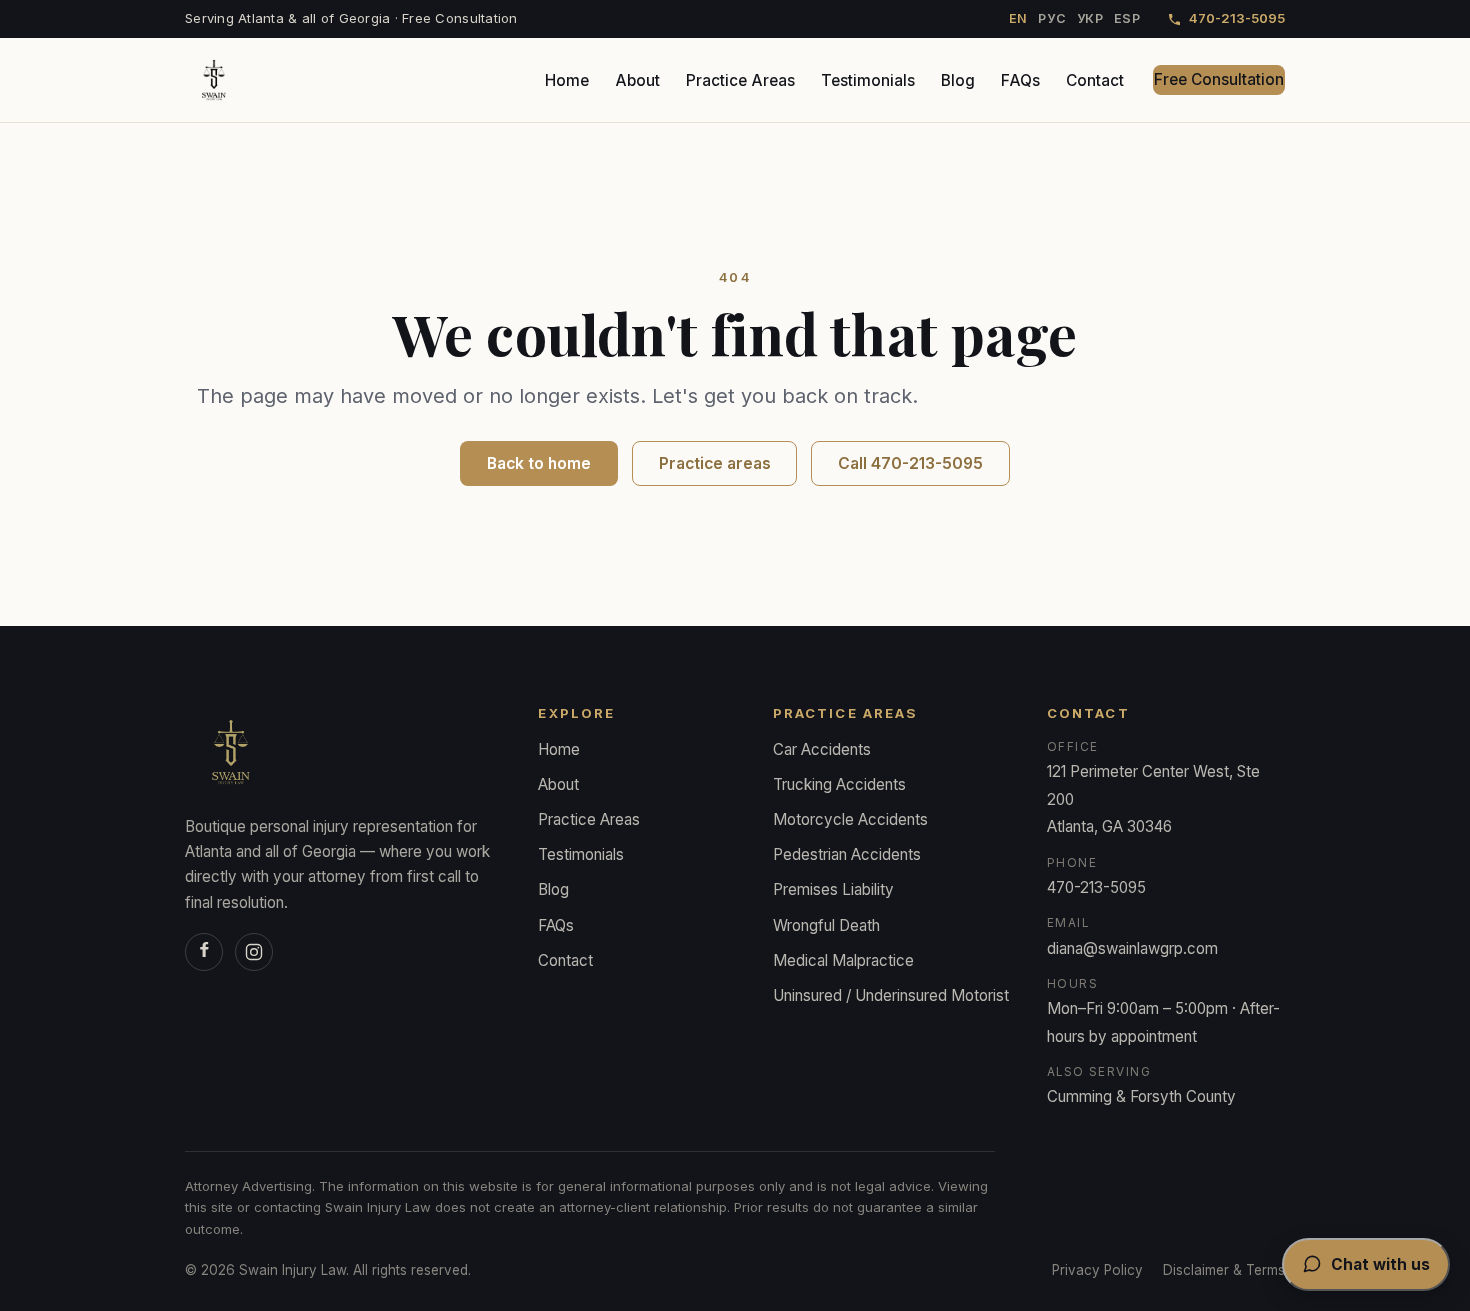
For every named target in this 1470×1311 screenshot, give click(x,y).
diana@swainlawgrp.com (1132, 948)
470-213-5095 (1237, 18)
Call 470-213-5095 (910, 463)
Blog (958, 80)
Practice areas (715, 463)
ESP (1127, 18)
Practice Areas (740, 80)
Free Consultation (1219, 79)
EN (1019, 18)
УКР (1090, 18)
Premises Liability (833, 889)
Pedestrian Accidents (847, 854)
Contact (1095, 80)
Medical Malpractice (843, 960)
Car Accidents (822, 749)
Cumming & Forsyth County (1141, 1096)
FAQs (1020, 80)
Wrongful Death (826, 925)
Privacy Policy (1097, 1270)
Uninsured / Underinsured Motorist (891, 995)
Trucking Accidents (839, 784)
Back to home (539, 463)
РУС (1052, 18)
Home (567, 80)
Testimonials (868, 80)
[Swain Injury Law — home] (214, 80)
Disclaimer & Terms (1224, 1270)
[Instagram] (254, 952)
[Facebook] (204, 952)
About (637, 80)
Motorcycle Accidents (850, 819)
